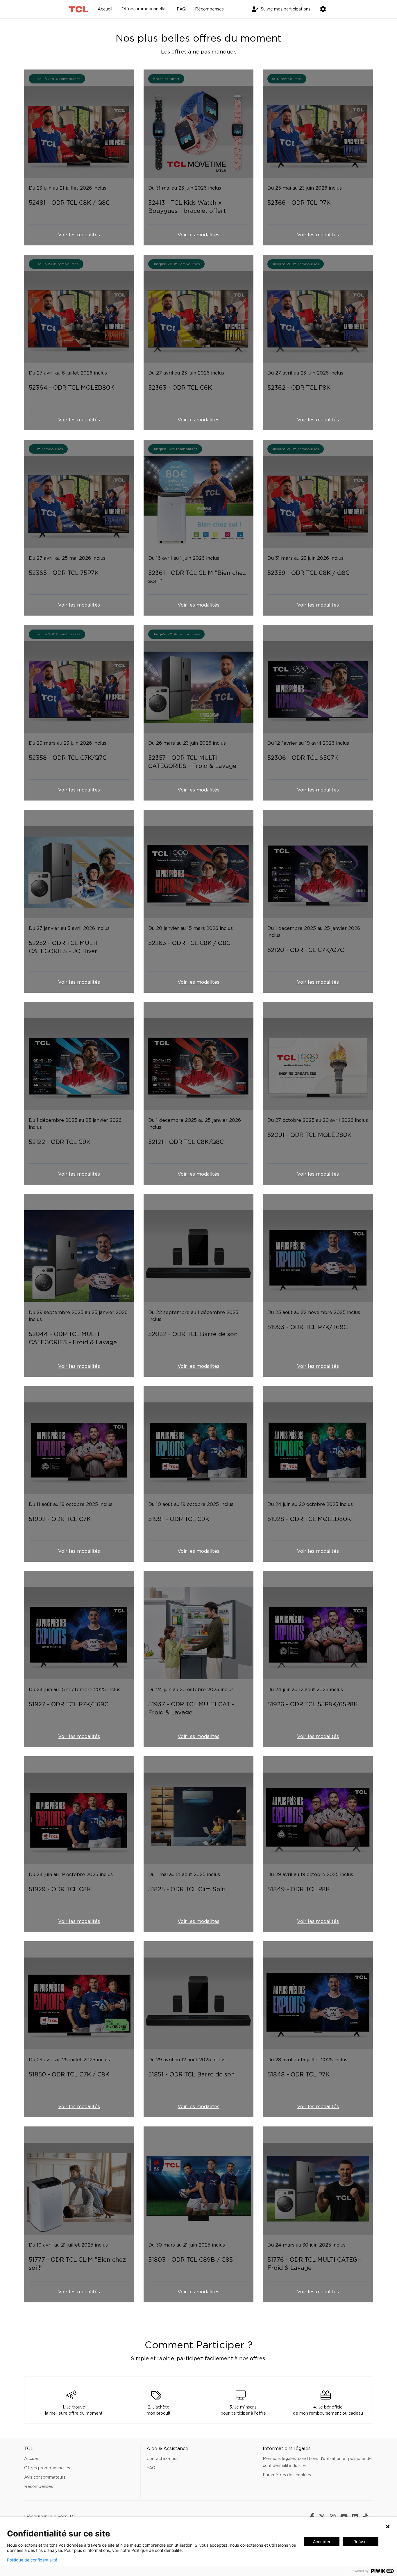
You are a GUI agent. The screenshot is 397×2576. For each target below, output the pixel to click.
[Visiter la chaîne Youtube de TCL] (346, 2517)
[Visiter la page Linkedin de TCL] (357, 2517)
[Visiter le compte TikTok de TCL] (368, 2517)
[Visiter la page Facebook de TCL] (314, 2517)
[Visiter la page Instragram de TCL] (335, 2517)
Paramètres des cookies (287, 2475)
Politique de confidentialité (32, 2560)
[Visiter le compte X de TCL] (324, 2517)
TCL (74, 2517)
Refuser (361, 2542)
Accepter (322, 2542)
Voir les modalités (79, 235)
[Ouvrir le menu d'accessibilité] (323, 9)
